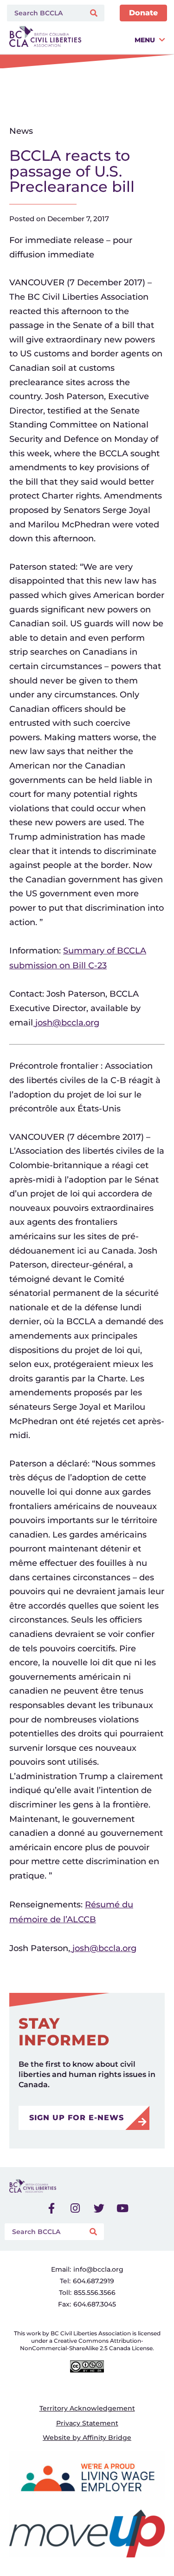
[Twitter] (99, 2208)
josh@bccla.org (67, 1023)
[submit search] (95, 13)
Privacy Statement (87, 2423)
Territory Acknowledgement (87, 2408)
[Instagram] (75, 2208)
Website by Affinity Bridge (87, 2438)
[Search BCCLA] (44, 13)
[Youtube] (122, 2208)
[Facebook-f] (52, 2208)
